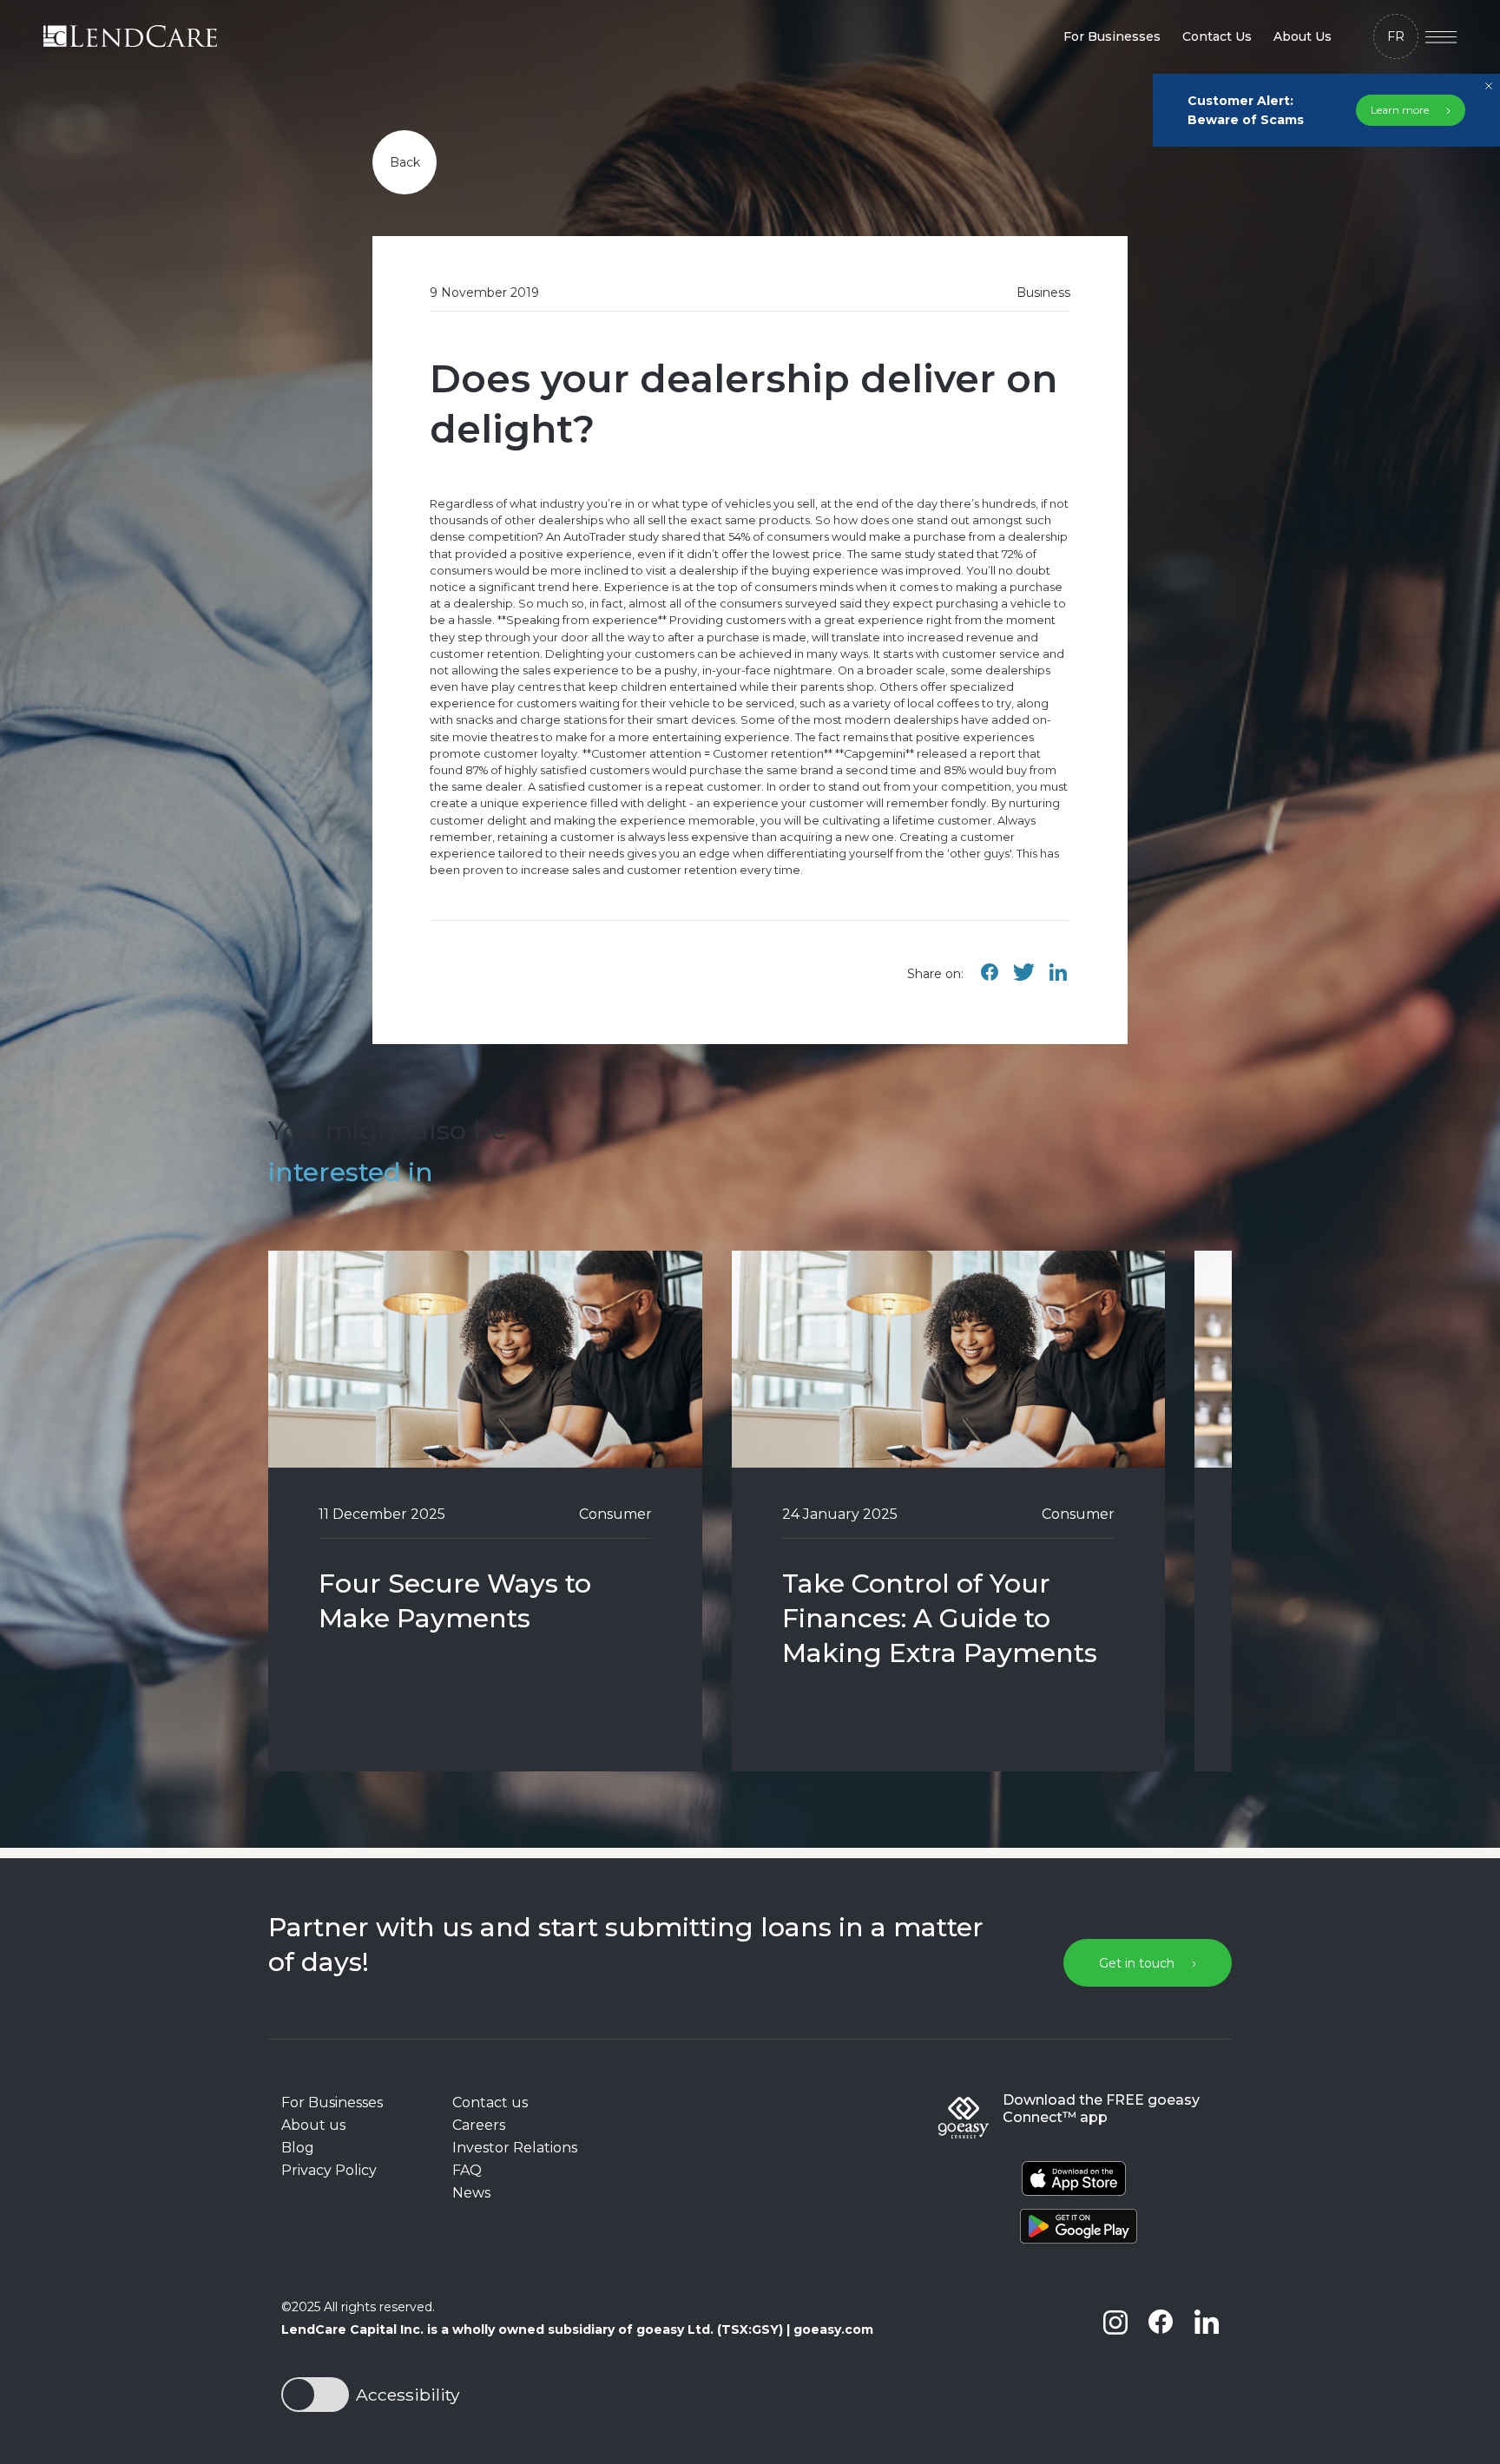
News (471, 2193)
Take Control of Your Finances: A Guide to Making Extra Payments (940, 1618)
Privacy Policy (329, 2170)
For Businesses (1112, 36)
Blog (298, 2148)
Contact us (490, 2103)
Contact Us (1217, 36)
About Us (1303, 36)
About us (313, 2125)
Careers (479, 2125)
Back (405, 162)
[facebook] (1161, 2361)
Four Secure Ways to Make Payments (455, 1601)
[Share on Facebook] (990, 981)
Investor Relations (515, 2148)
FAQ (467, 2170)
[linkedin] (1206, 2361)
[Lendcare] (130, 36)
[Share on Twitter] (1023, 981)
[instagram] (1115, 2361)
